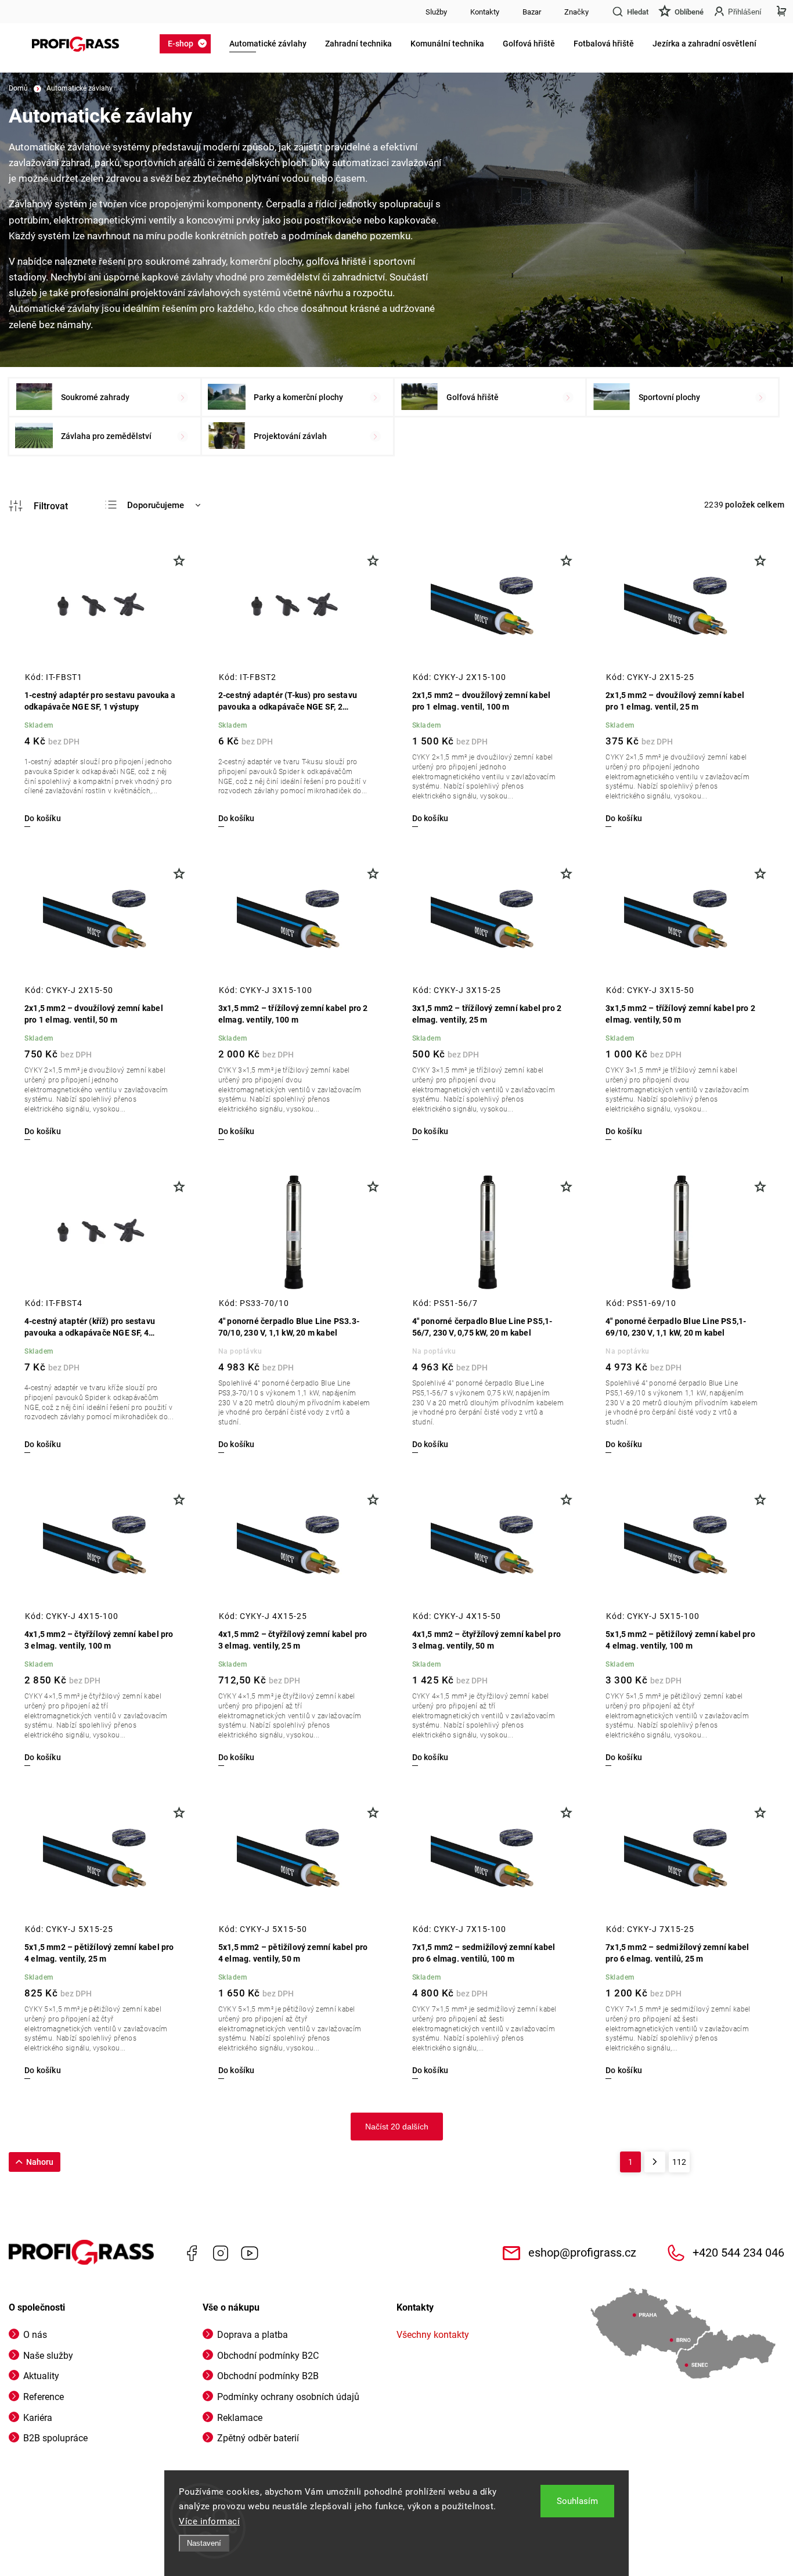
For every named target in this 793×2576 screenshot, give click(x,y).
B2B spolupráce (55, 2438)
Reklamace (240, 2418)
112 (679, 2162)
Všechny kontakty (433, 2335)
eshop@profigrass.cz (582, 2253)
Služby (436, 12)
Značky (576, 12)
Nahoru (40, 2162)
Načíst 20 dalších (397, 2127)
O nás (35, 2335)
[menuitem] (189, 44)
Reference (44, 2397)
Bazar (532, 12)
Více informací (209, 2521)
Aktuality (41, 2376)
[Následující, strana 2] (655, 2162)
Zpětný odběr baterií (258, 2438)
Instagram (221, 2253)
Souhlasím (577, 2501)
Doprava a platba (253, 2335)
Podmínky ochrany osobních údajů (288, 2397)
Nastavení (204, 2543)
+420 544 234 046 (738, 2253)
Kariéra (38, 2418)
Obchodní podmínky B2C (268, 2356)
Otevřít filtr (38, 506)
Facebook (192, 2253)
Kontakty (485, 12)
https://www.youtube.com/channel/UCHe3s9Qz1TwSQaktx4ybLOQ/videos (250, 2253)
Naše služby (48, 2356)
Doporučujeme (156, 505)
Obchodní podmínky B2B (268, 2376)
